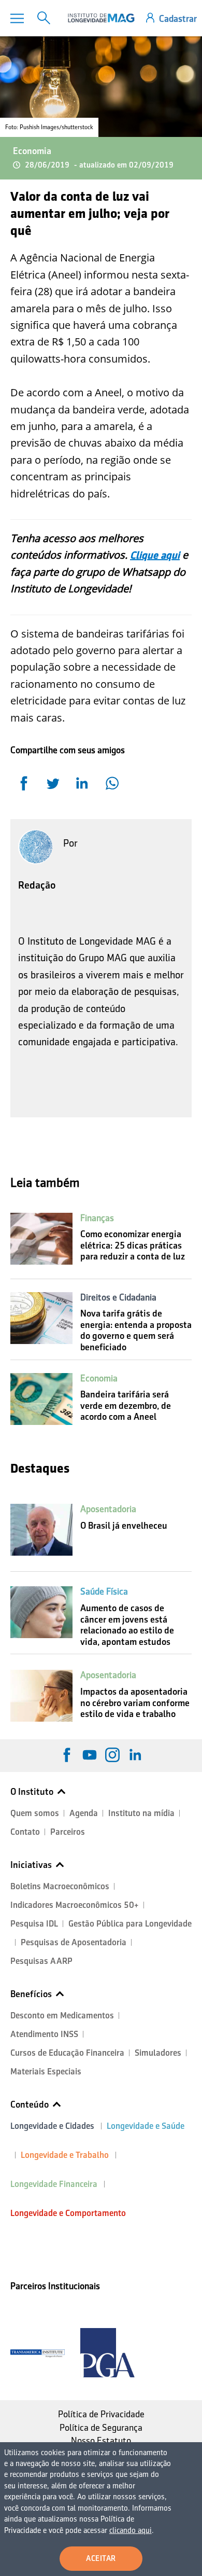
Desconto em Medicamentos (62, 2016)
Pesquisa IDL (34, 1924)
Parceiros (68, 1832)
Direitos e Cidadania (118, 1297)
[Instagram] (112, 1755)
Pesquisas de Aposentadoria (74, 1942)
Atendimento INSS (44, 2034)
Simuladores (158, 2053)
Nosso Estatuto (101, 2441)
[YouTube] (90, 1755)
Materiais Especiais (46, 2072)
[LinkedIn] (135, 1755)
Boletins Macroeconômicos (60, 1886)
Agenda (84, 1813)
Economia (32, 151)
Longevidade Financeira (54, 2184)
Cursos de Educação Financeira (67, 2053)
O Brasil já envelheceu (124, 1526)
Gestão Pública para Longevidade (130, 1924)
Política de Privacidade (101, 2414)
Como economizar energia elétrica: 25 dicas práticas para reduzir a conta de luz (133, 1245)
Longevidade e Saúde (146, 2126)
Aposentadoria (108, 1509)
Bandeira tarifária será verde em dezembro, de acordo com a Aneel (126, 1405)
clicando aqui (131, 2530)
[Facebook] (67, 1755)
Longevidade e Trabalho (65, 2155)
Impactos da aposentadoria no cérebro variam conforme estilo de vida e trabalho (135, 1703)
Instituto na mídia (141, 1813)
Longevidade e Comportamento (68, 2213)
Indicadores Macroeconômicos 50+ (75, 1905)
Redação (37, 885)
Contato (25, 1832)
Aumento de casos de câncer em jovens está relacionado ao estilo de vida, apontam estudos (127, 1625)
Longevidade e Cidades (52, 2126)
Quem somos (35, 1813)
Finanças (97, 1218)
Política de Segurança (101, 2428)
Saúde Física (104, 1591)
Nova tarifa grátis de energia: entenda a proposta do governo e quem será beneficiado (136, 1330)
